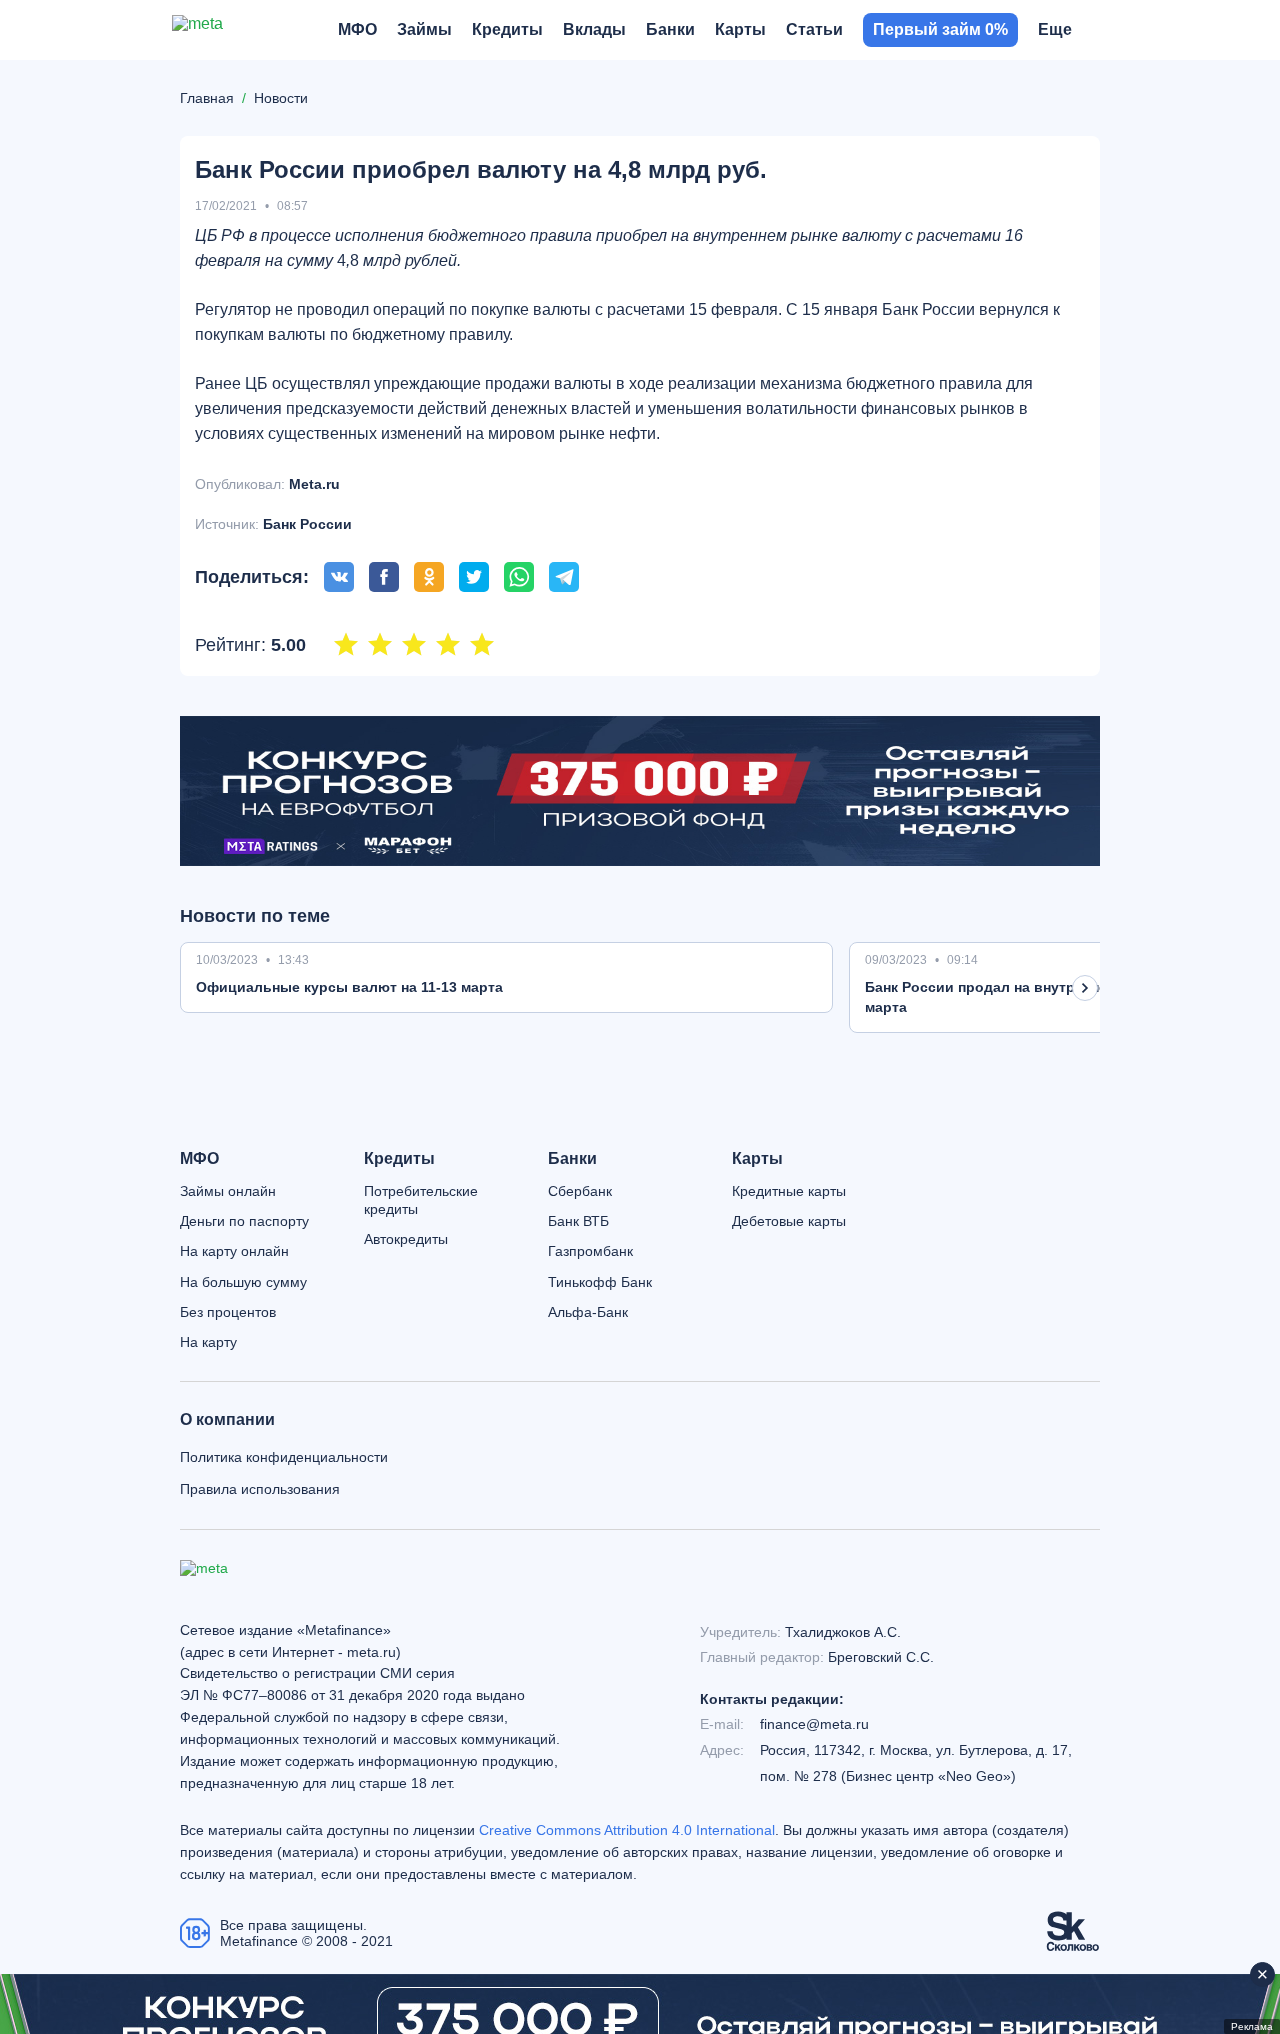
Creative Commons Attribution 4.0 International (627, 1830)
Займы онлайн (228, 1191)
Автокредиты (406, 1239)
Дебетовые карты (789, 1221)
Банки (572, 1159)
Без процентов (228, 1312)
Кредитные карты (789, 1191)
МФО (199, 1159)
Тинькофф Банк (600, 1282)
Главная (207, 98)
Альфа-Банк (588, 1312)
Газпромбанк (590, 1251)
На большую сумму (243, 1282)
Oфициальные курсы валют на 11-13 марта (349, 987)
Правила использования (260, 1489)
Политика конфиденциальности (284, 1457)
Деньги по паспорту (244, 1221)
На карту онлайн (234, 1251)
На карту (208, 1342)
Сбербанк (580, 1191)
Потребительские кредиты (421, 1200)
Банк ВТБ (578, 1221)
